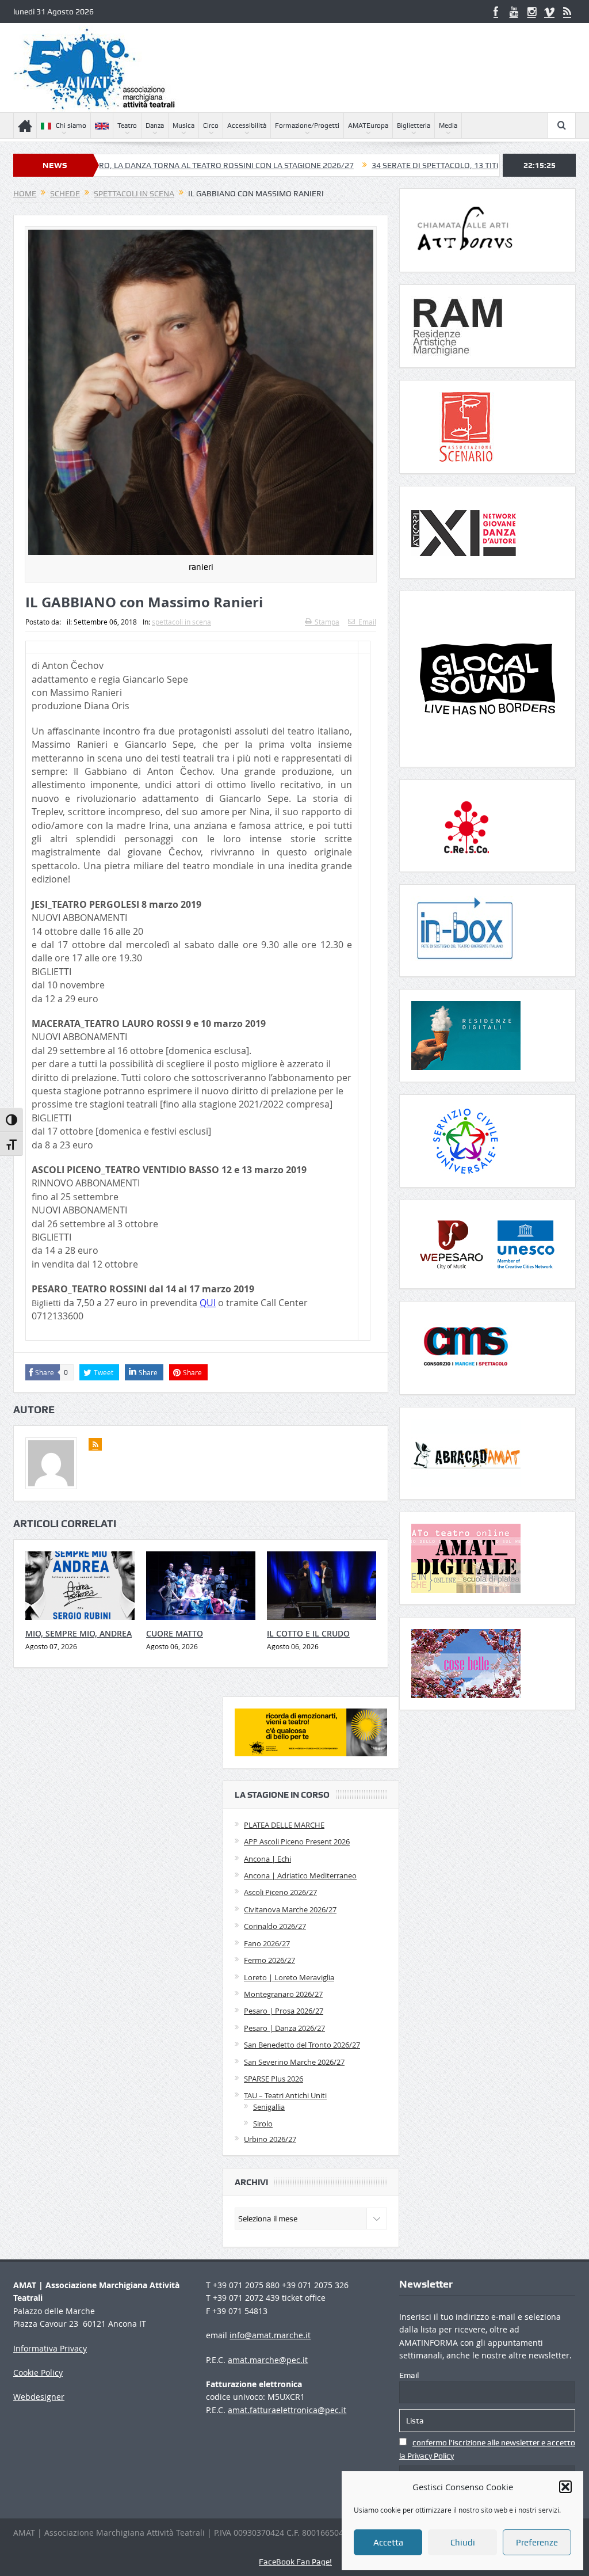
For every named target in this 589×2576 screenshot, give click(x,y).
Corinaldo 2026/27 (275, 1926)
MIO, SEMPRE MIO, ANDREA (79, 1633)
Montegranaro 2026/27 (283, 1994)
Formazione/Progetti (307, 125)
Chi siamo (71, 125)
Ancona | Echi (267, 1859)
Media (448, 125)
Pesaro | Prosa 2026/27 (284, 2011)
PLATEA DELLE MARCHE (284, 1825)
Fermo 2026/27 (269, 1960)
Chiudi (463, 2543)
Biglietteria (414, 125)
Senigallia (269, 2107)
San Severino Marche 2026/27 (294, 2062)
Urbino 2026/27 (270, 2139)
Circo (211, 125)
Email (367, 622)
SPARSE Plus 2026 (274, 2079)
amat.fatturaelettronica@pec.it (287, 2410)
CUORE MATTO (175, 1633)
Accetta (388, 2543)
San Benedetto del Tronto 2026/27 (302, 2045)
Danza (155, 125)
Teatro (127, 125)
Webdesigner (39, 2397)
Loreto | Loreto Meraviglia (289, 1977)
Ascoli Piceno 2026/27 (280, 1892)
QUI (208, 1303)
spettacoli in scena (181, 622)
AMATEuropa (368, 125)
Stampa (327, 622)
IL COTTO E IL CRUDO (308, 1633)
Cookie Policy (38, 2373)
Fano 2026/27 (267, 1943)
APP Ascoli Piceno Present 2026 (297, 1841)
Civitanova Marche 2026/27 (290, 1909)
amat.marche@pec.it (268, 2360)
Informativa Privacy (50, 2348)
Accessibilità (247, 125)
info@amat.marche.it (270, 2335)
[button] (565, 2487)
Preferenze (537, 2543)
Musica (183, 125)
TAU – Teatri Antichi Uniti (285, 2095)
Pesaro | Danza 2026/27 (284, 2028)
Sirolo (263, 2124)
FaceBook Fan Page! (295, 2562)
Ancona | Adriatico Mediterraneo (300, 1875)
